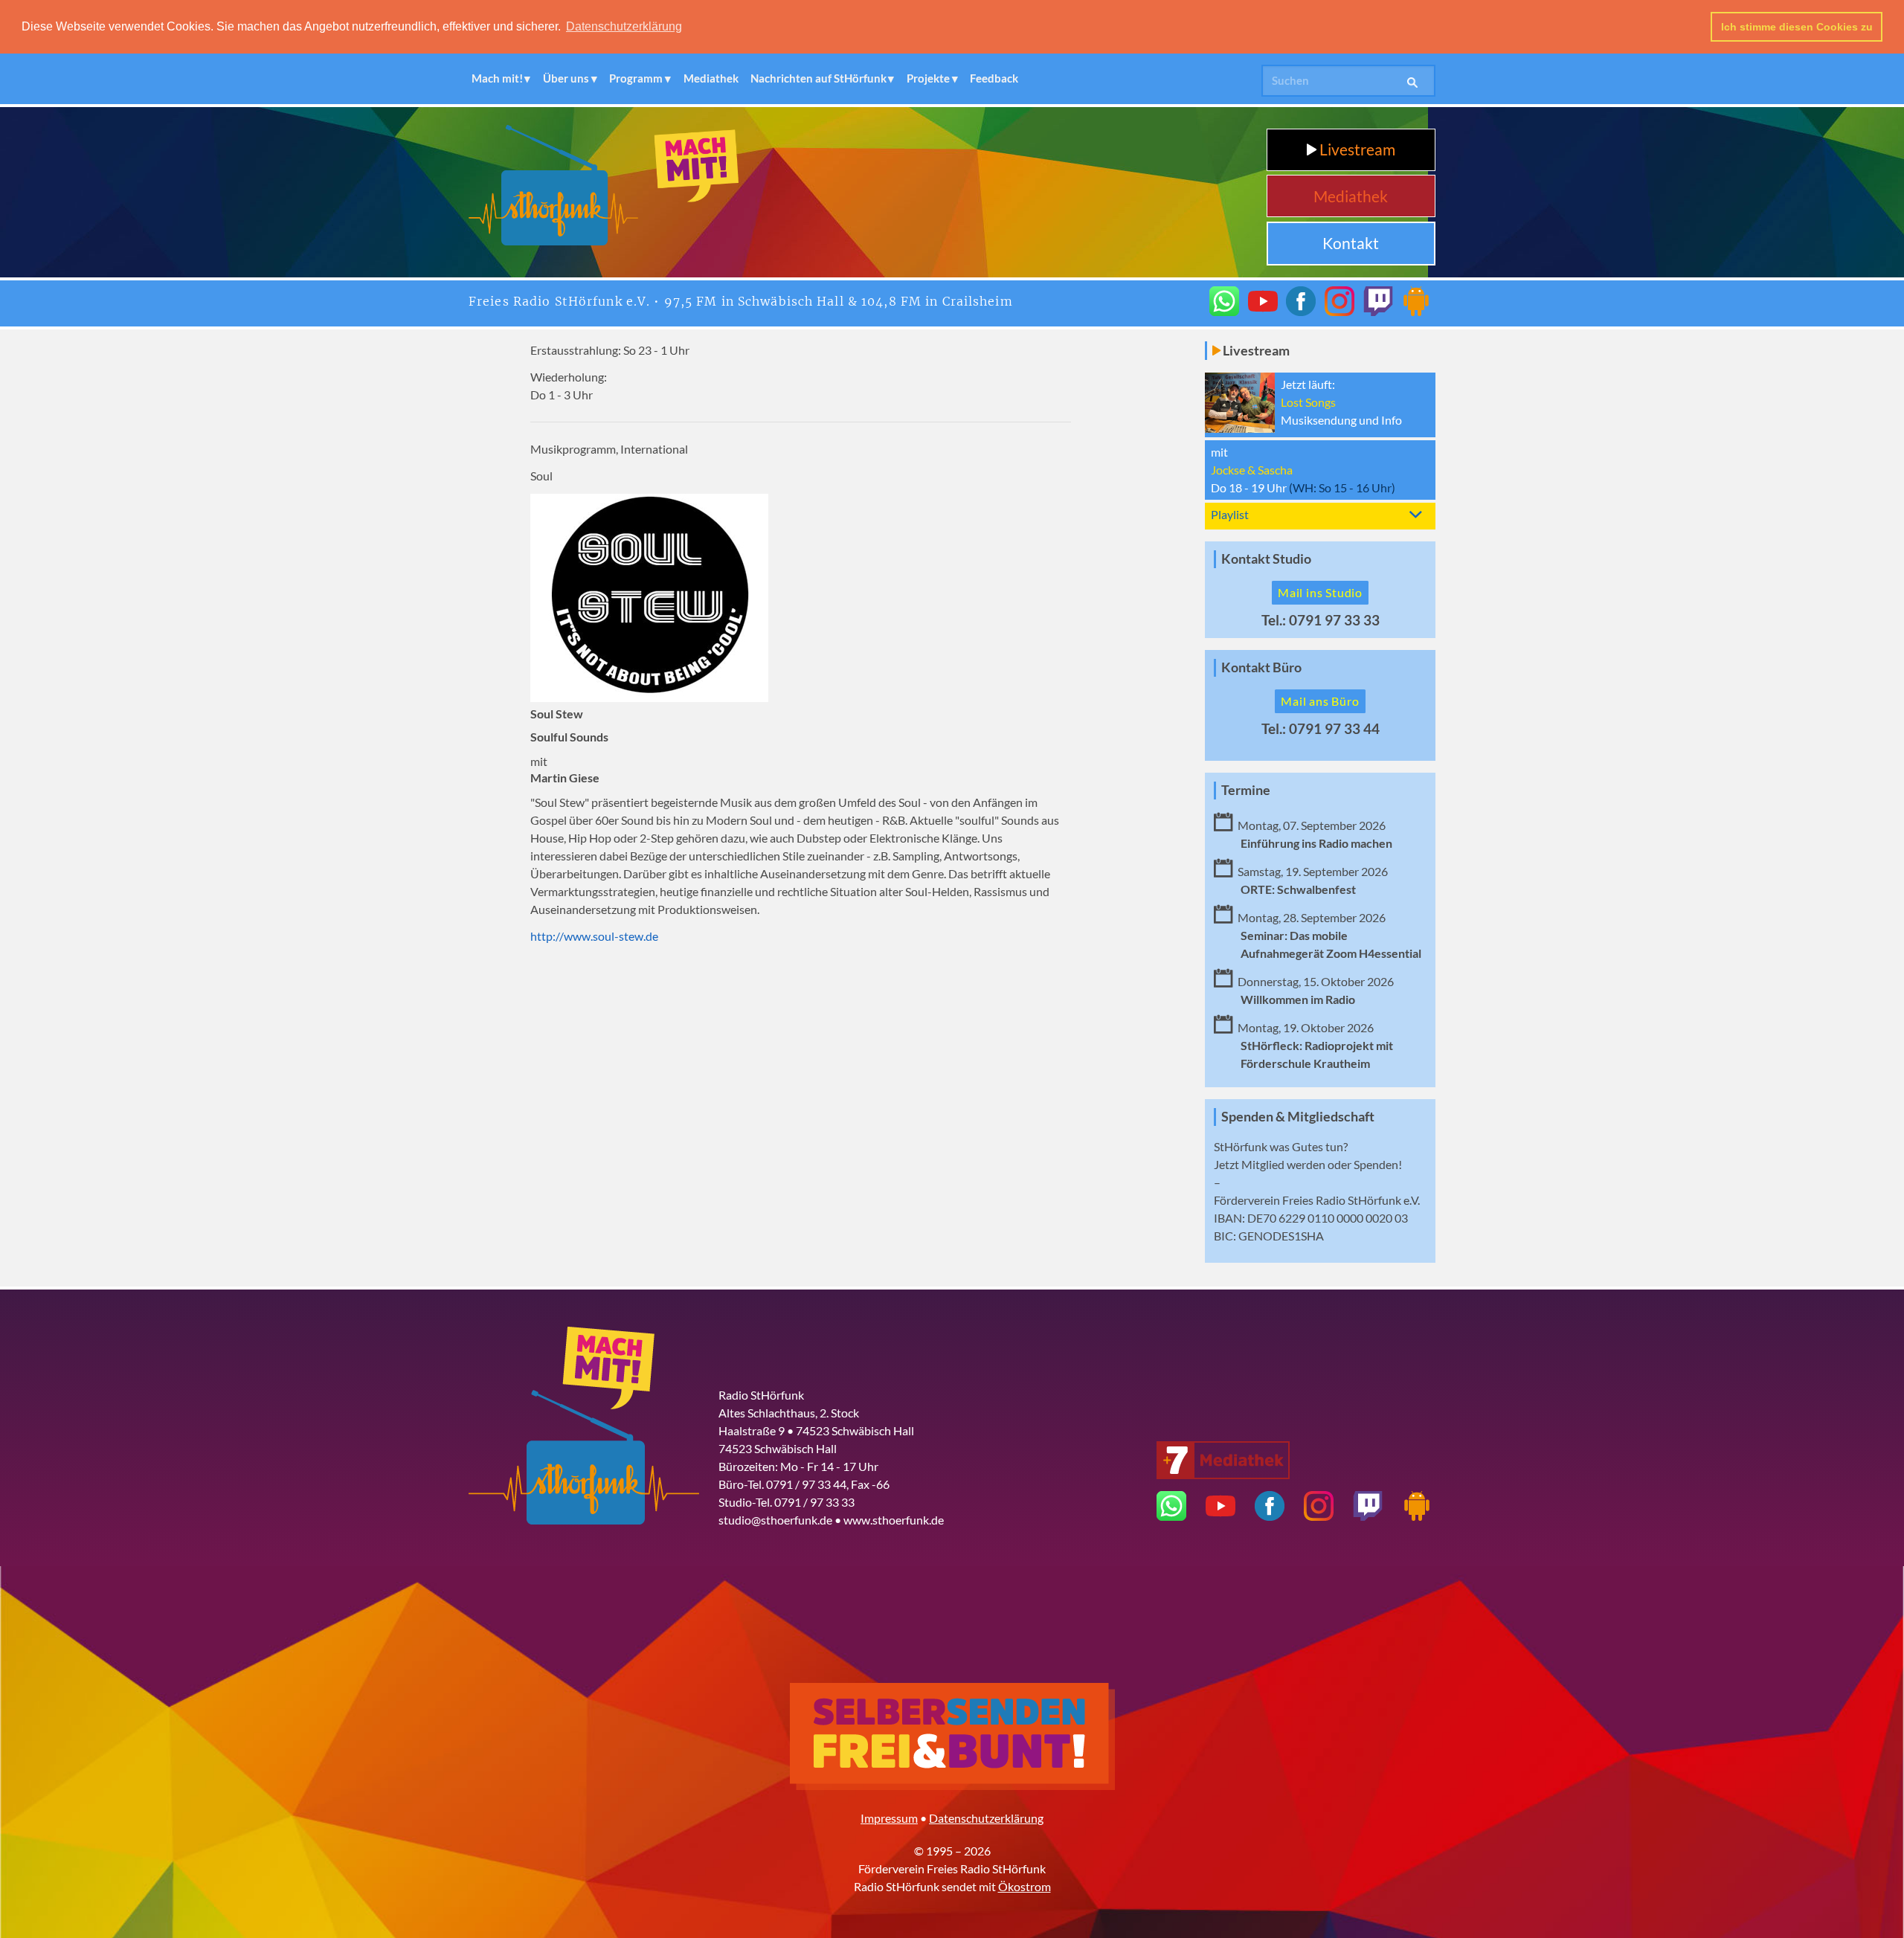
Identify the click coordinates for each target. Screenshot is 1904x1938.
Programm (636, 78)
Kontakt (1351, 243)
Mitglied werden (1283, 1164)
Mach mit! (497, 78)
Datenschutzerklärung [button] (624, 26)
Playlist (1230, 514)
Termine (1246, 790)
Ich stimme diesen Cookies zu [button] (1797, 27)
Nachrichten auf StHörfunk (818, 78)
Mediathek (711, 78)
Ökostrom (1025, 1886)
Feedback (994, 78)
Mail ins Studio (1320, 592)
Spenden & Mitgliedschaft (1298, 1117)
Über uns (566, 78)
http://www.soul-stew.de (594, 936)
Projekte (928, 78)
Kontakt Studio (1266, 559)
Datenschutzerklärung (986, 1818)
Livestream (1356, 149)
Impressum (889, 1818)
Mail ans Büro (1320, 701)
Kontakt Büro (1261, 667)
